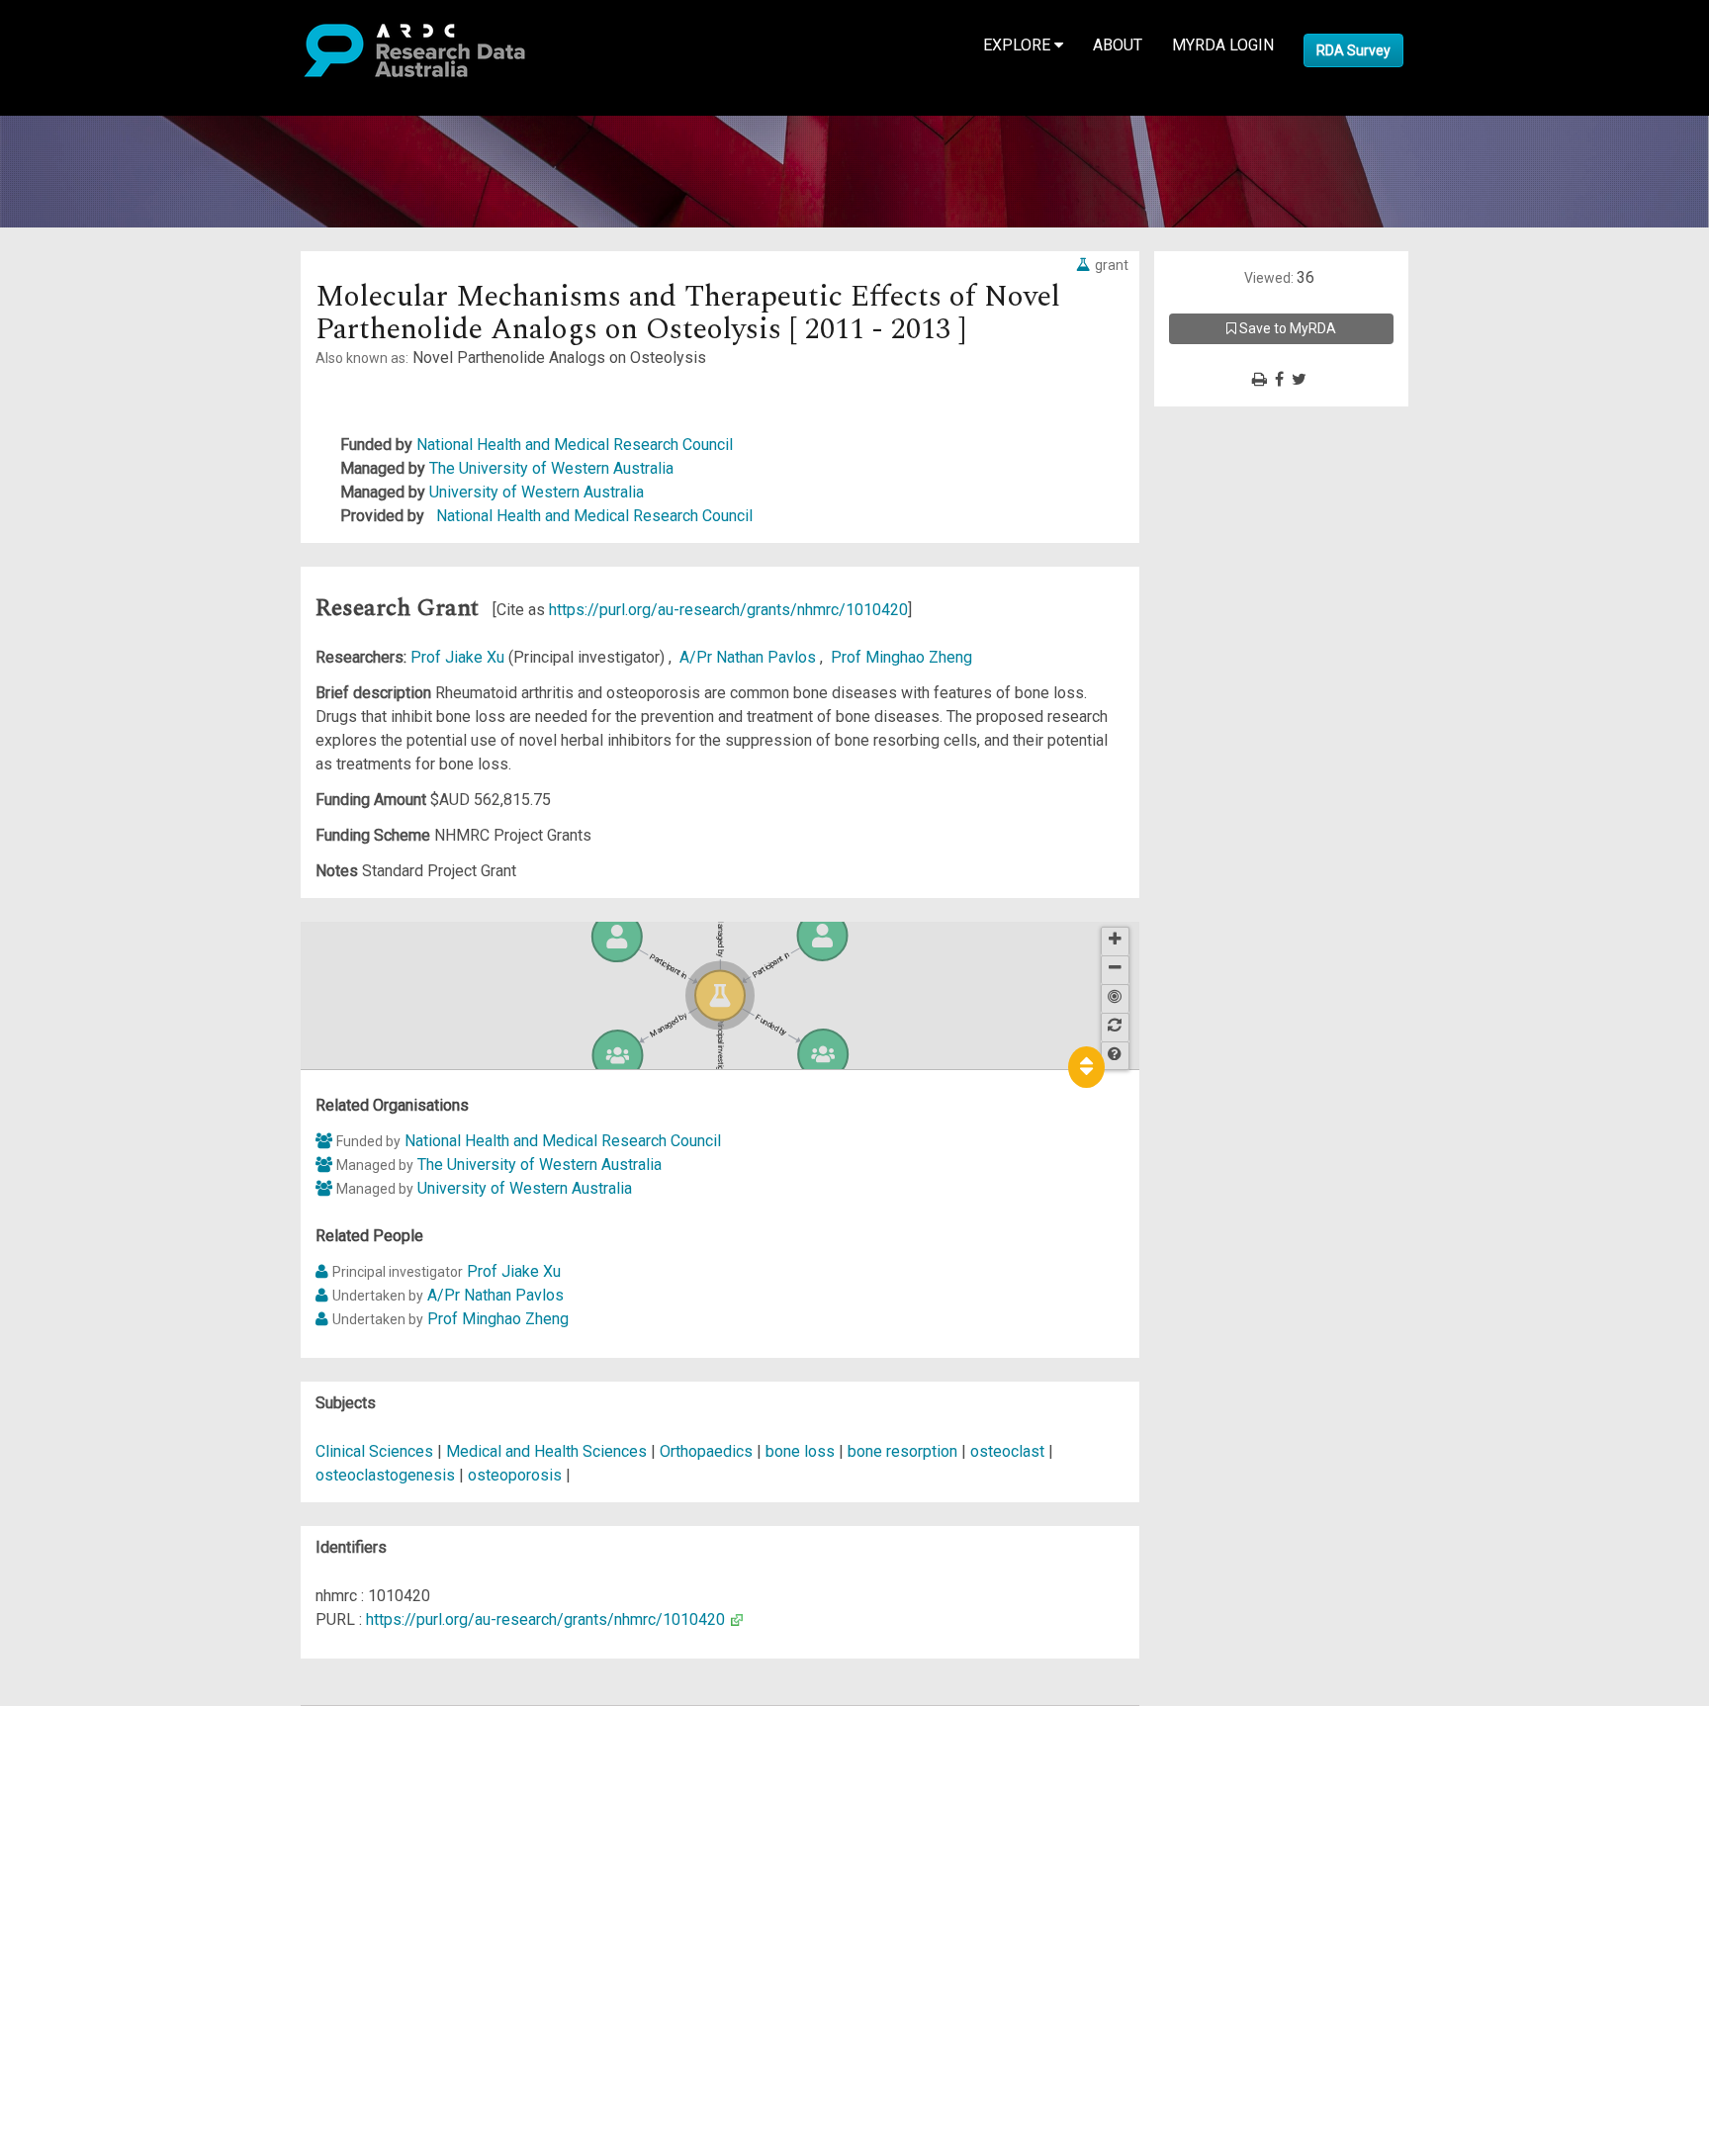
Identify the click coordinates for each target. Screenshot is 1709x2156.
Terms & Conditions (129, 1895)
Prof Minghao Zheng (901, 657)
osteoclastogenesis (385, 1475)
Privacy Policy (111, 1919)
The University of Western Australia (551, 468)
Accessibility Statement (144, 1943)
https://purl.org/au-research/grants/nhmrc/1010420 (728, 610)
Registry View (110, 1860)
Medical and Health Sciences (548, 1451)
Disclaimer (98, 1789)
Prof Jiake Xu (459, 657)
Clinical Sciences (376, 1451)
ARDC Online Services (138, 1836)
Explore (1019, 45)
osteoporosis (515, 1475)
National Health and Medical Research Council (575, 445)
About (1118, 45)
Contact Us (99, 1765)
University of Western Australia (537, 492)
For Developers (115, 1812)
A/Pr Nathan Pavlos (750, 657)
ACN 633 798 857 (61, 1978)
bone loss (800, 1451)
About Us (93, 1717)
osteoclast (1007, 1451)
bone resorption (902, 1451)
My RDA (90, 1741)
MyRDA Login (1223, 45)
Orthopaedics (708, 1451)
